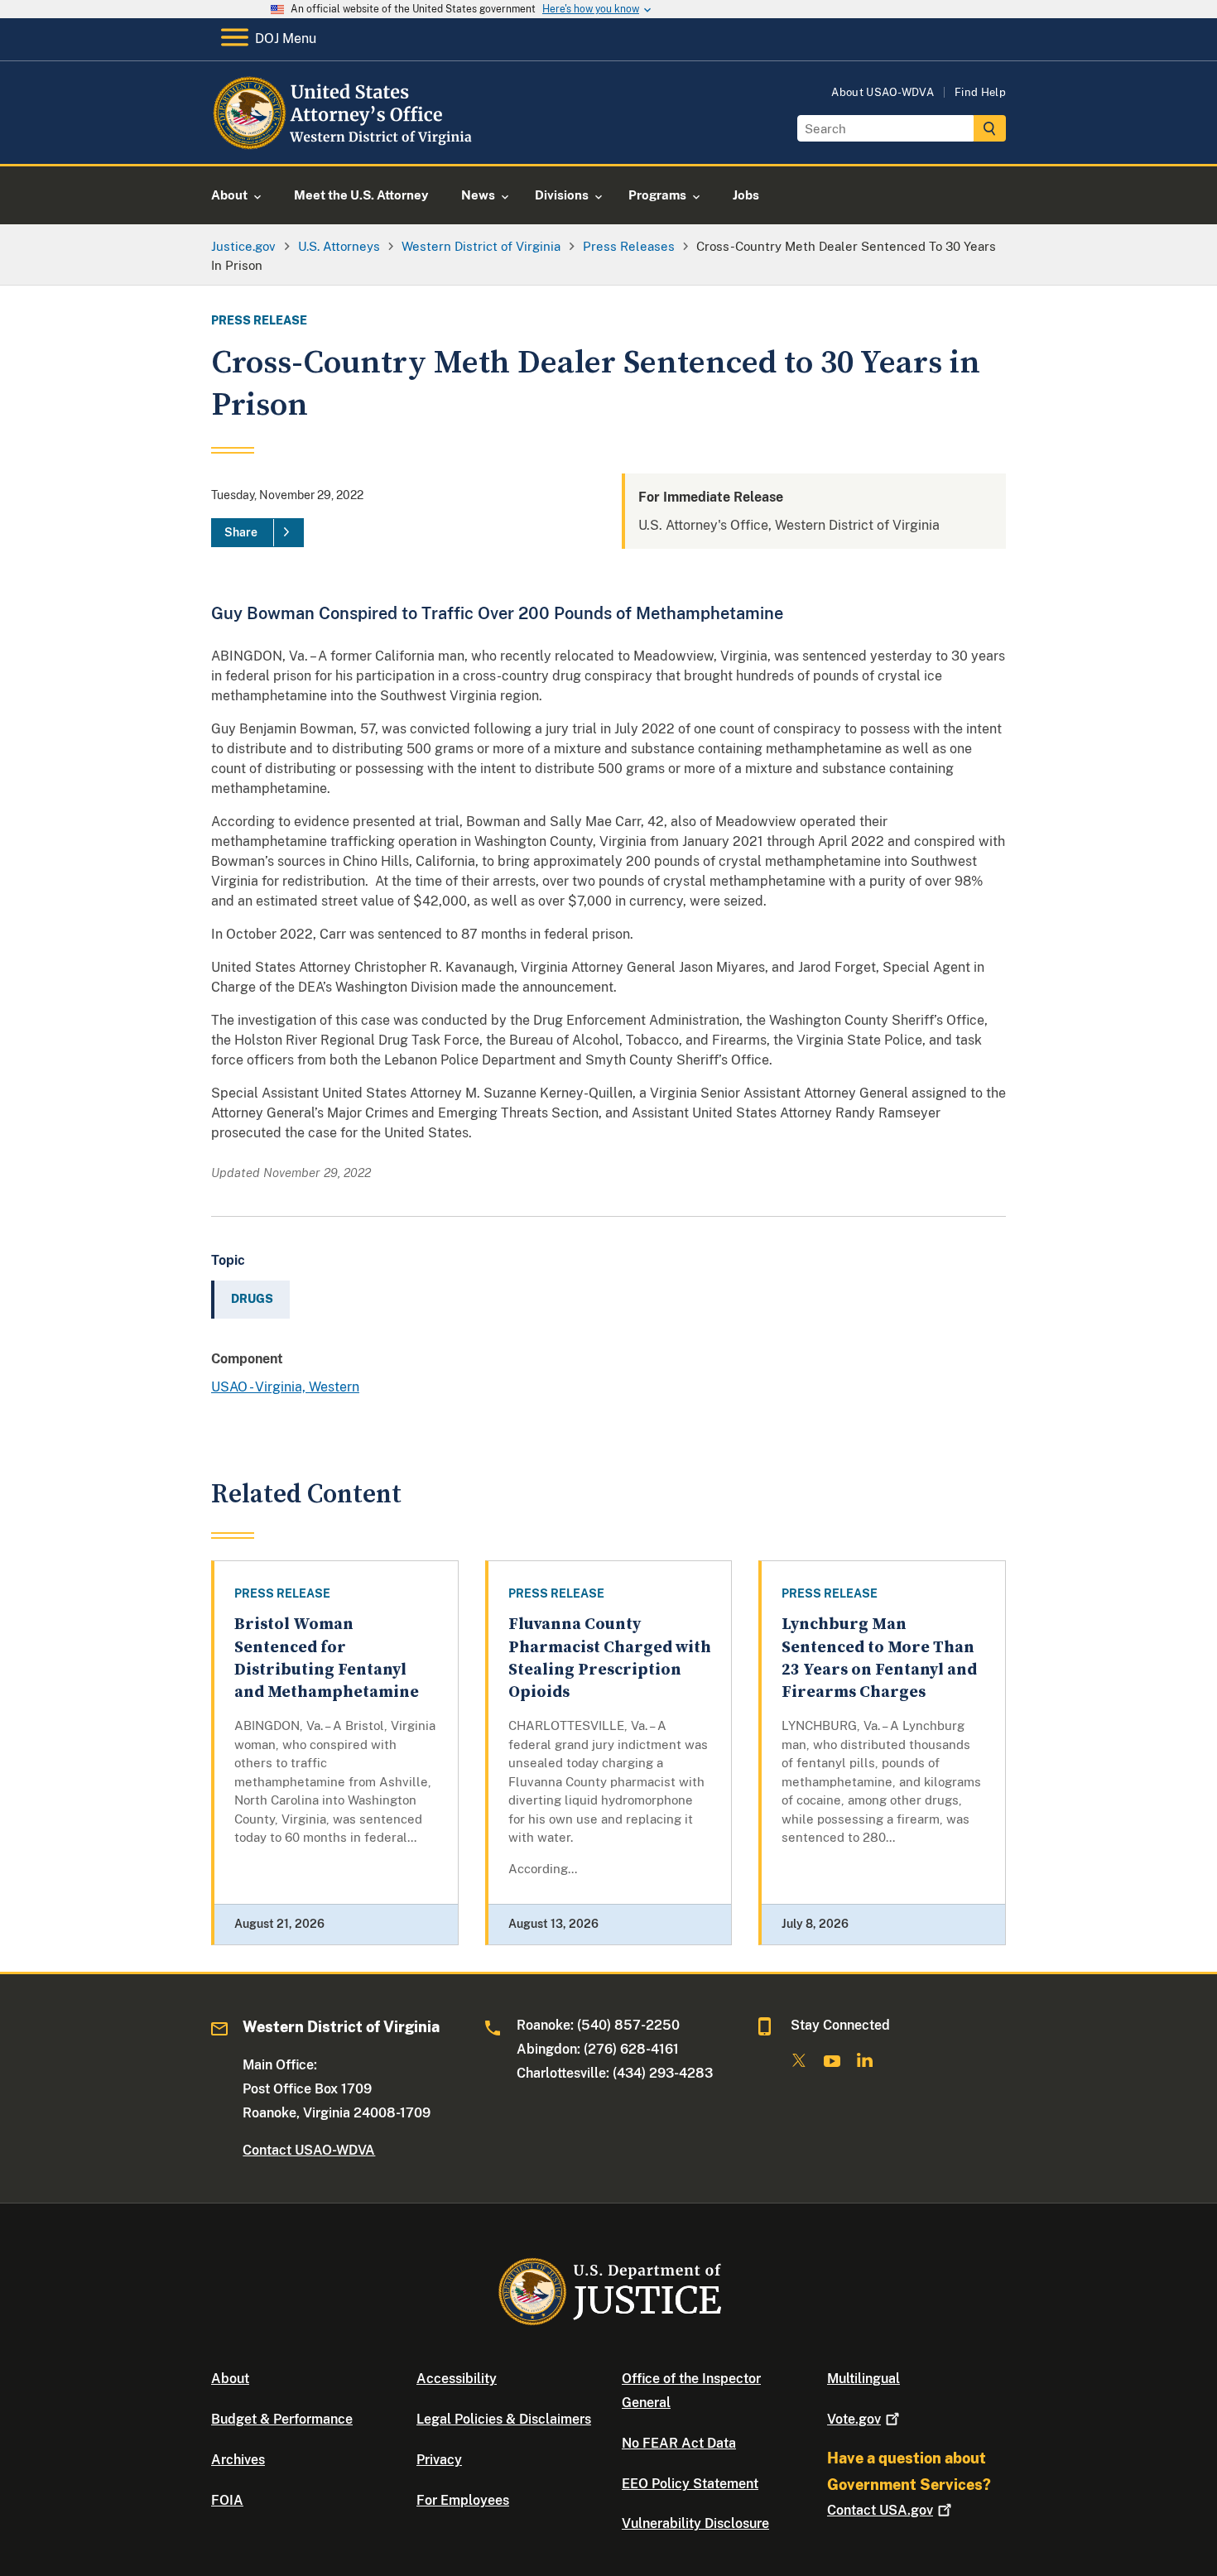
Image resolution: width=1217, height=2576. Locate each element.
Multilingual (863, 2379)
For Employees (463, 2500)
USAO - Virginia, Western (285, 1387)
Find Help (980, 92)
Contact (880, 2510)
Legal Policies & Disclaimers (504, 2419)
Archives (238, 2460)
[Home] (346, 144)
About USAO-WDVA (883, 92)
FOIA (227, 2500)
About (230, 2379)
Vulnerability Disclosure (695, 2523)
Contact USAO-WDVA (309, 2150)
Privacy (439, 2460)
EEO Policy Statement (690, 2484)
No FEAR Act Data (679, 2443)
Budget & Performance (282, 2419)
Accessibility (457, 2379)
